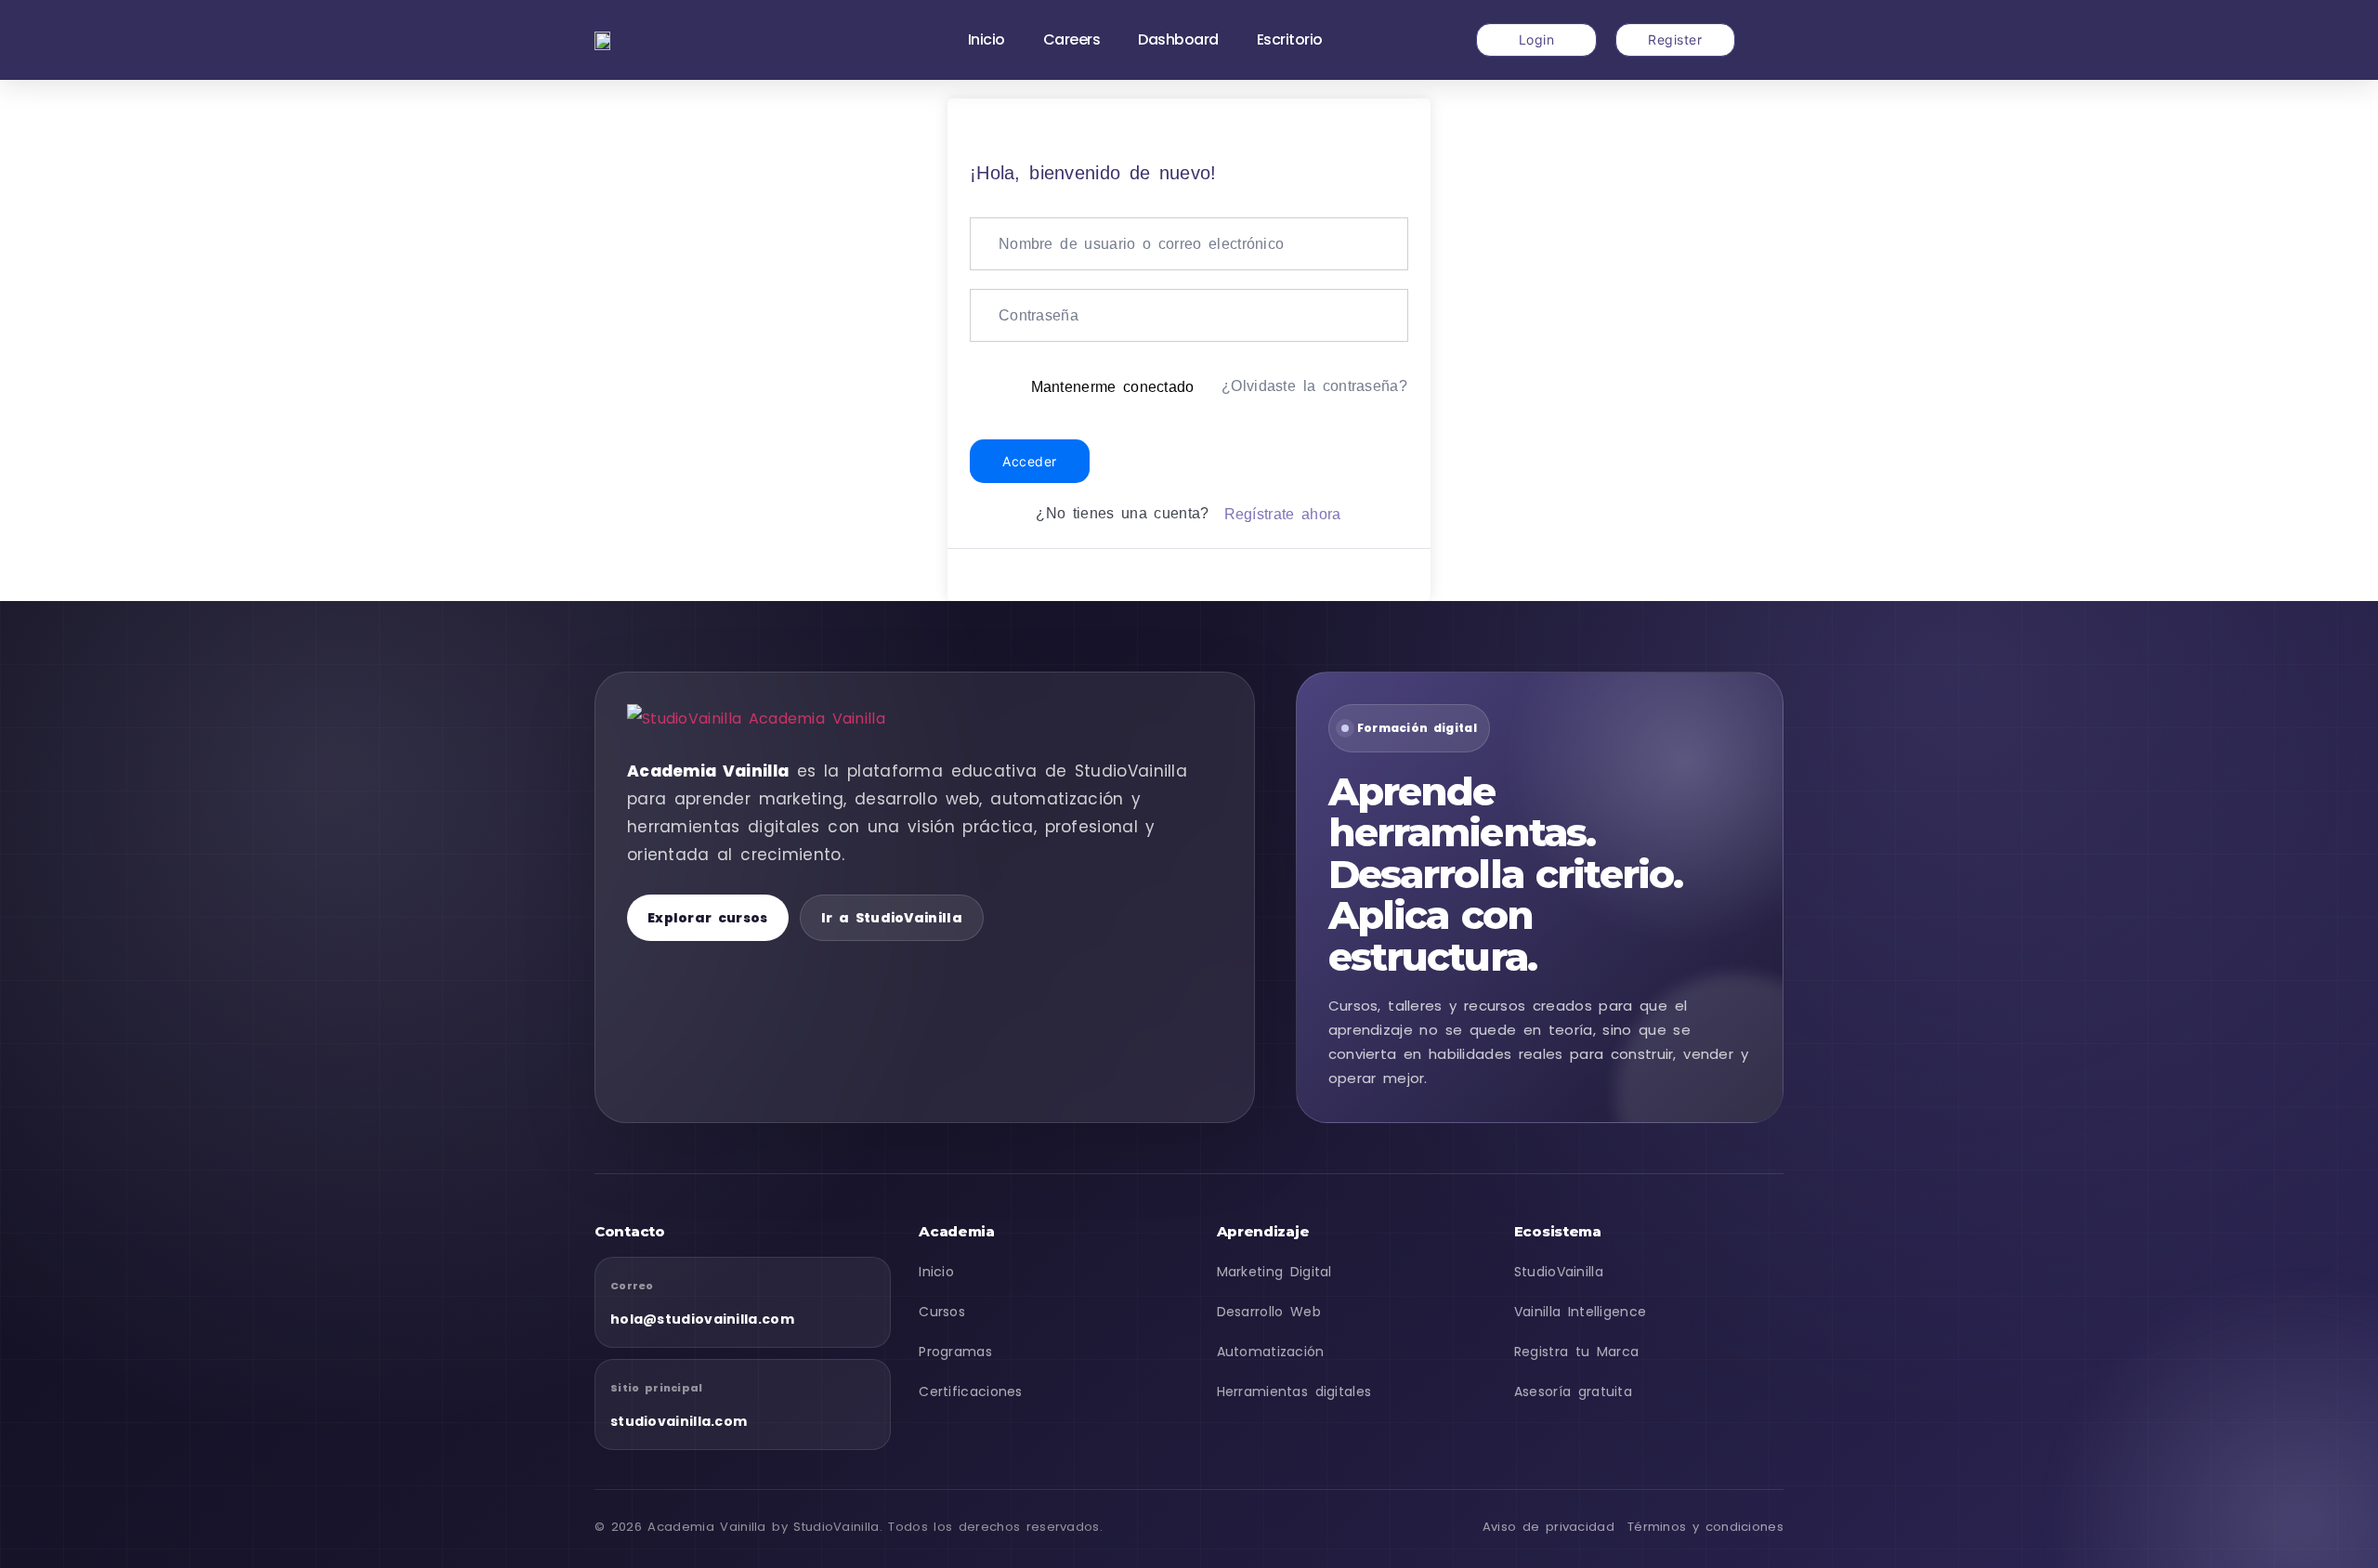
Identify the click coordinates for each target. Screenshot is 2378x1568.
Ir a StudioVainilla (892, 918)
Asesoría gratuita (1573, 1392)
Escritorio (1290, 39)
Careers (1072, 39)
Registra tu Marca (1577, 1352)
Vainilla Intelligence (1581, 1312)
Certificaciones (971, 1392)
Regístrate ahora (1283, 514)
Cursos (942, 1312)
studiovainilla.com (679, 1421)
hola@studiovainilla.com (702, 1319)
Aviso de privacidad (1548, 1527)
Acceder (1030, 461)
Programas (955, 1352)
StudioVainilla (1559, 1272)
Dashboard (1178, 39)
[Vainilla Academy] (771, 719)
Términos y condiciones (1705, 1527)
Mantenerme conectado (1113, 387)
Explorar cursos (708, 918)
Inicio (986, 39)
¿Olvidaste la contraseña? (1314, 386)
